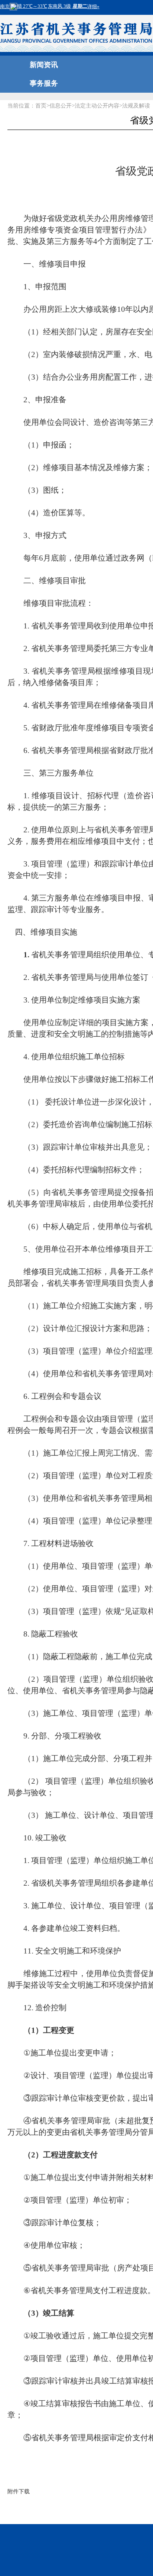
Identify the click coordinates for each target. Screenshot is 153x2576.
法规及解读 (136, 106)
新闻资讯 (44, 65)
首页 (41, 106)
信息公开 (61, 106)
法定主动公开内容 (97, 106)
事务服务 (44, 83)
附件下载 (19, 2491)
